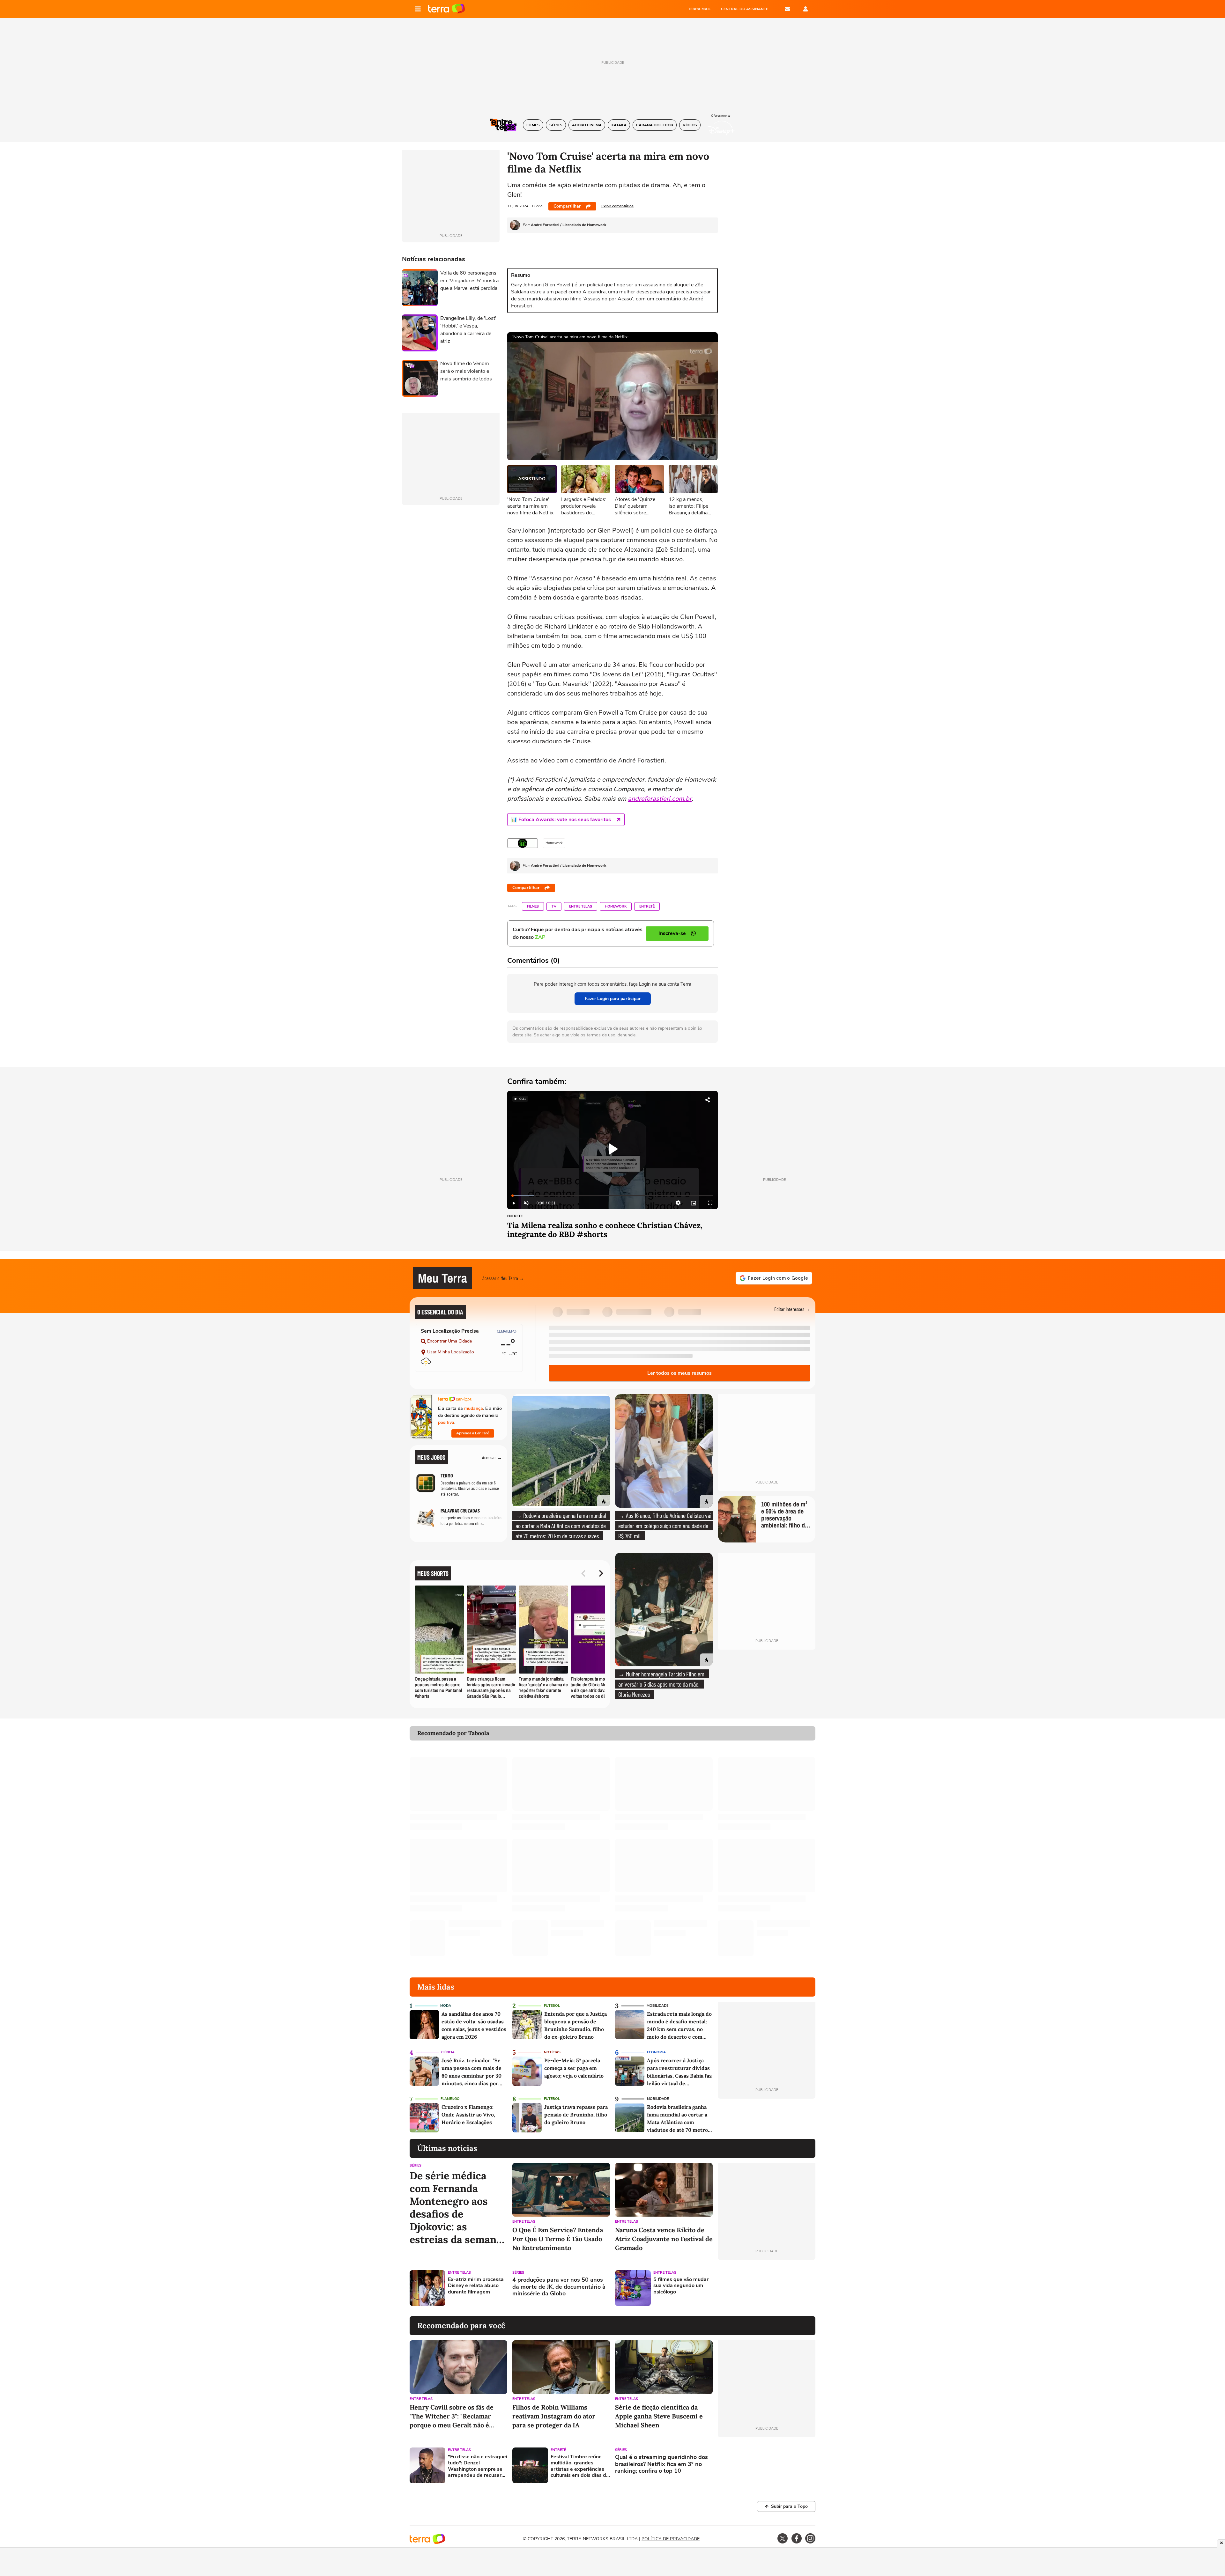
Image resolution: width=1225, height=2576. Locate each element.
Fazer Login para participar (613, 999)
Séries (416, 2165)
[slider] (612, 1196)
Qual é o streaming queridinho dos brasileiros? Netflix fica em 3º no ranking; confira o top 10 (661, 2464)
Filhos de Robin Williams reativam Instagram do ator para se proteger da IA (554, 2416)
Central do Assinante (745, 9)
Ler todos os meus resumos (679, 1373)
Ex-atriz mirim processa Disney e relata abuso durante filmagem (476, 2286)
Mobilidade (657, 2006)
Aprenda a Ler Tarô (473, 1433)
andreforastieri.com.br (660, 799)
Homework (616, 906)
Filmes (533, 906)
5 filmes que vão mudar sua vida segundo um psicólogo (681, 2286)
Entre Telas (581, 906)
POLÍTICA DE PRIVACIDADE (671, 2539)
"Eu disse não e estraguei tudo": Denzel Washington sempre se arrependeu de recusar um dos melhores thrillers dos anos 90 (478, 2466)
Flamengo (450, 2099)
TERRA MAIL (699, 9)
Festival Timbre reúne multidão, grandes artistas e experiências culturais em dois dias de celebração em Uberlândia (580, 2466)
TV (554, 906)
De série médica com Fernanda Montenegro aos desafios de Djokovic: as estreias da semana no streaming (456, 2208)
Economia (656, 2052)
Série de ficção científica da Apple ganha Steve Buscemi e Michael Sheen (659, 2416)
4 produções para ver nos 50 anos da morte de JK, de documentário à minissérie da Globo (559, 2287)
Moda (446, 2006)
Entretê (647, 906)
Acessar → (492, 1457)
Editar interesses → (792, 1309)
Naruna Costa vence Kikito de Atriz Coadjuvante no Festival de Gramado (664, 2239)
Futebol (552, 2006)
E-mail (787, 9)
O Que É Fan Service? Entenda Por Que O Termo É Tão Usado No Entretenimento (558, 2239)
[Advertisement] (767, 2288)
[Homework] (523, 843)
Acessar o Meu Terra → (503, 1278)
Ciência (448, 2052)
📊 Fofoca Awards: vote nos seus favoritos (561, 820)
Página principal (446, 9)
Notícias (552, 2052)
